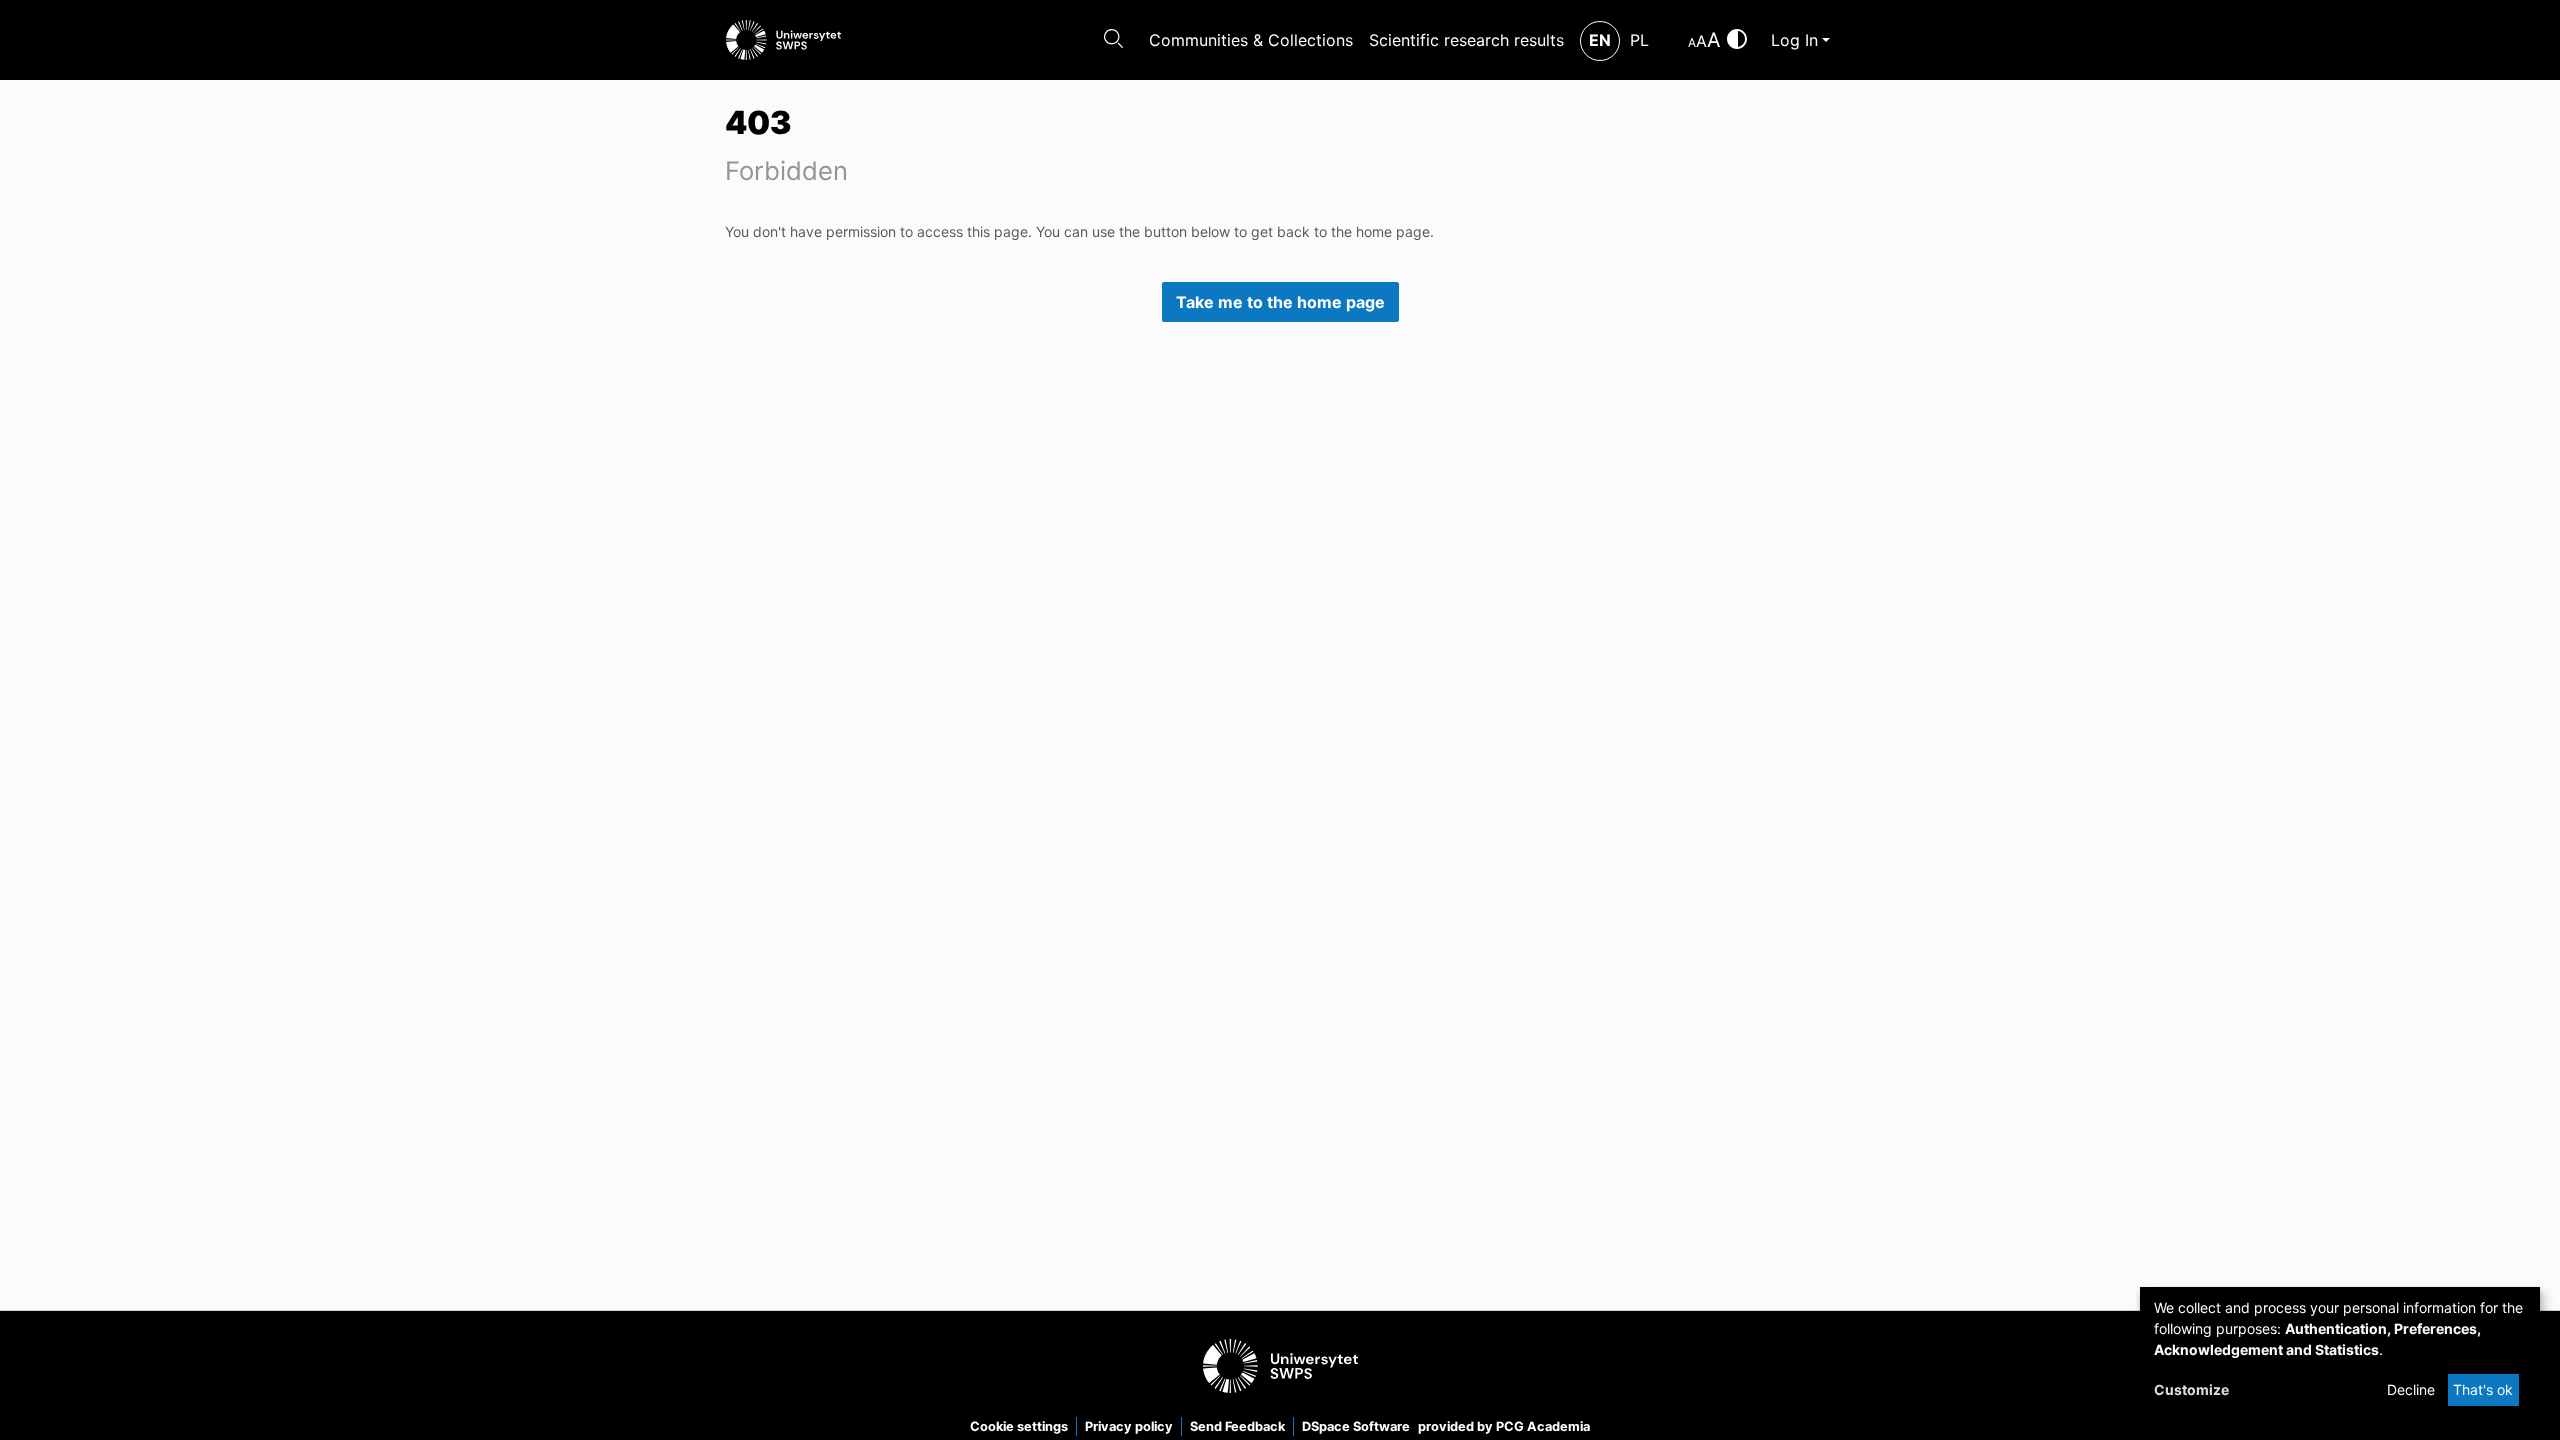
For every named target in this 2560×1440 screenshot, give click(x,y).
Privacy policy (1129, 1426)
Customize (2191, 1389)
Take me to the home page (1280, 302)
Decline (2411, 1389)
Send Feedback (1237, 1426)
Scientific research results (1466, 40)
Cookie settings (1019, 1426)
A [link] (1692, 42)
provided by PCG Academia (1504, 1426)
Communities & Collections (1251, 40)
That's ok (2483, 1389)
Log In (1794, 40)
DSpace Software (1356, 1426)
